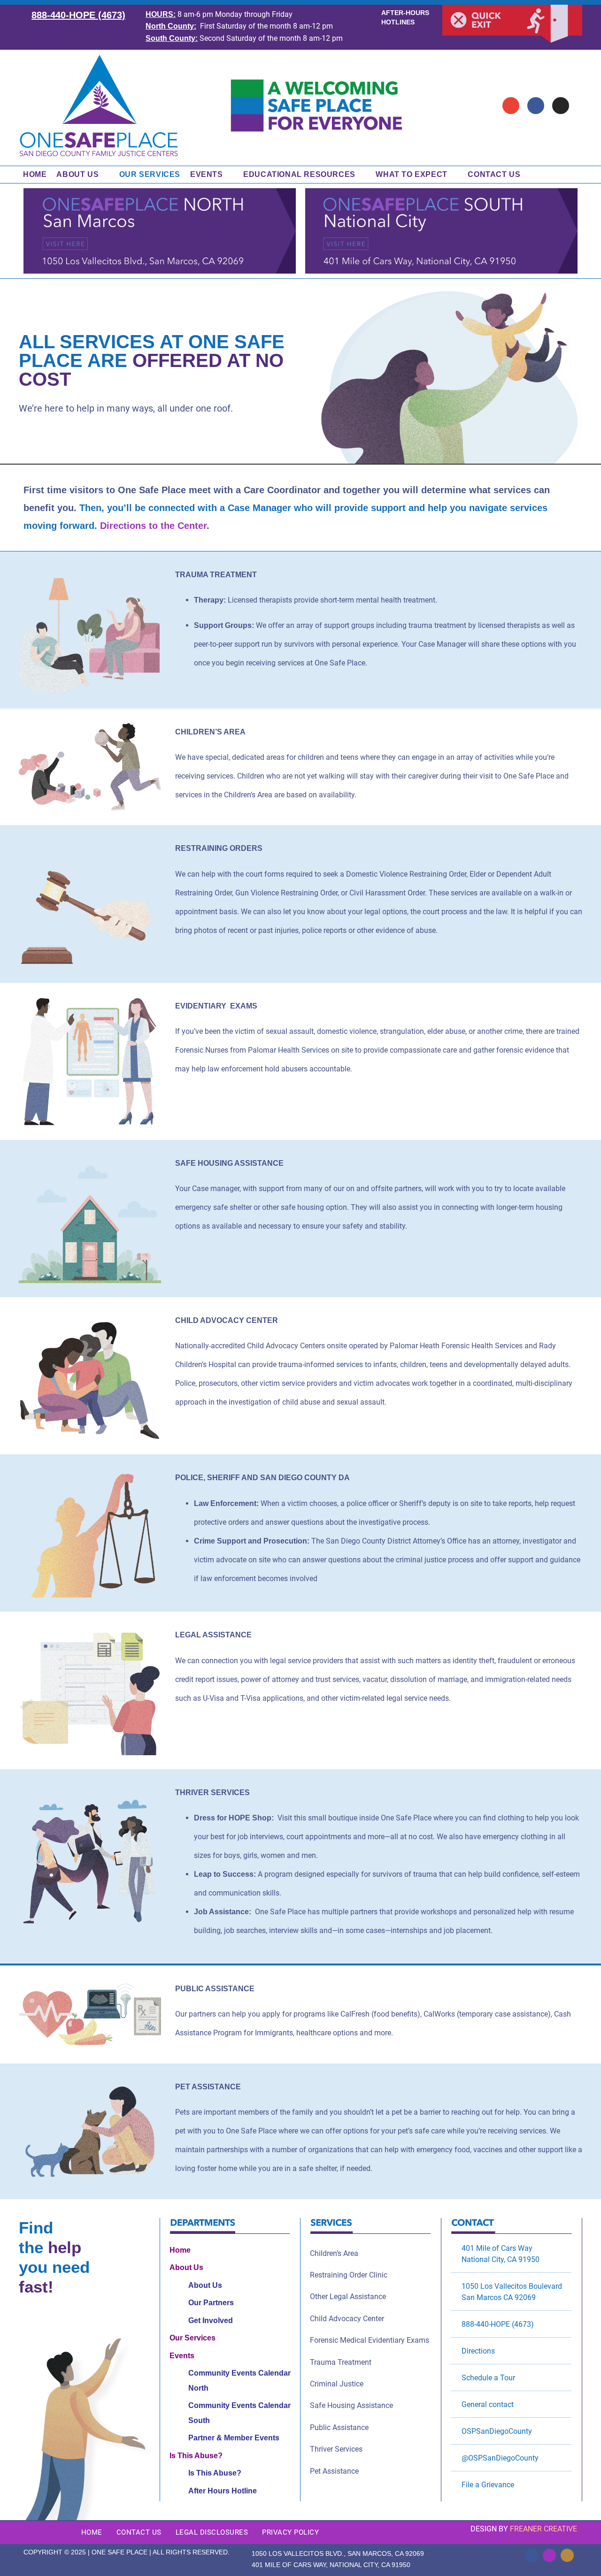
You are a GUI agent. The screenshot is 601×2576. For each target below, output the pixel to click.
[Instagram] (561, 106)
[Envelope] (511, 106)
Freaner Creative (543, 2529)
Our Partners (211, 2303)
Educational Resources (299, 174)
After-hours (405, 13)
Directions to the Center (153, 526)
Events (207, 174)
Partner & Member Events (234, 2438)
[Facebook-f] (532, 2555)
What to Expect (411, 174)
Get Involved (211, 2320)
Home (35, 174)
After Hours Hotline (223, 2491)
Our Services (150, 174)
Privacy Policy (290, 2532)
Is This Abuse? (196, 2456)
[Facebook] (536, 106)
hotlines (398, 22)
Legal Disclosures (212, 2532)
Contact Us (494, 174)
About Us (77, 174)
